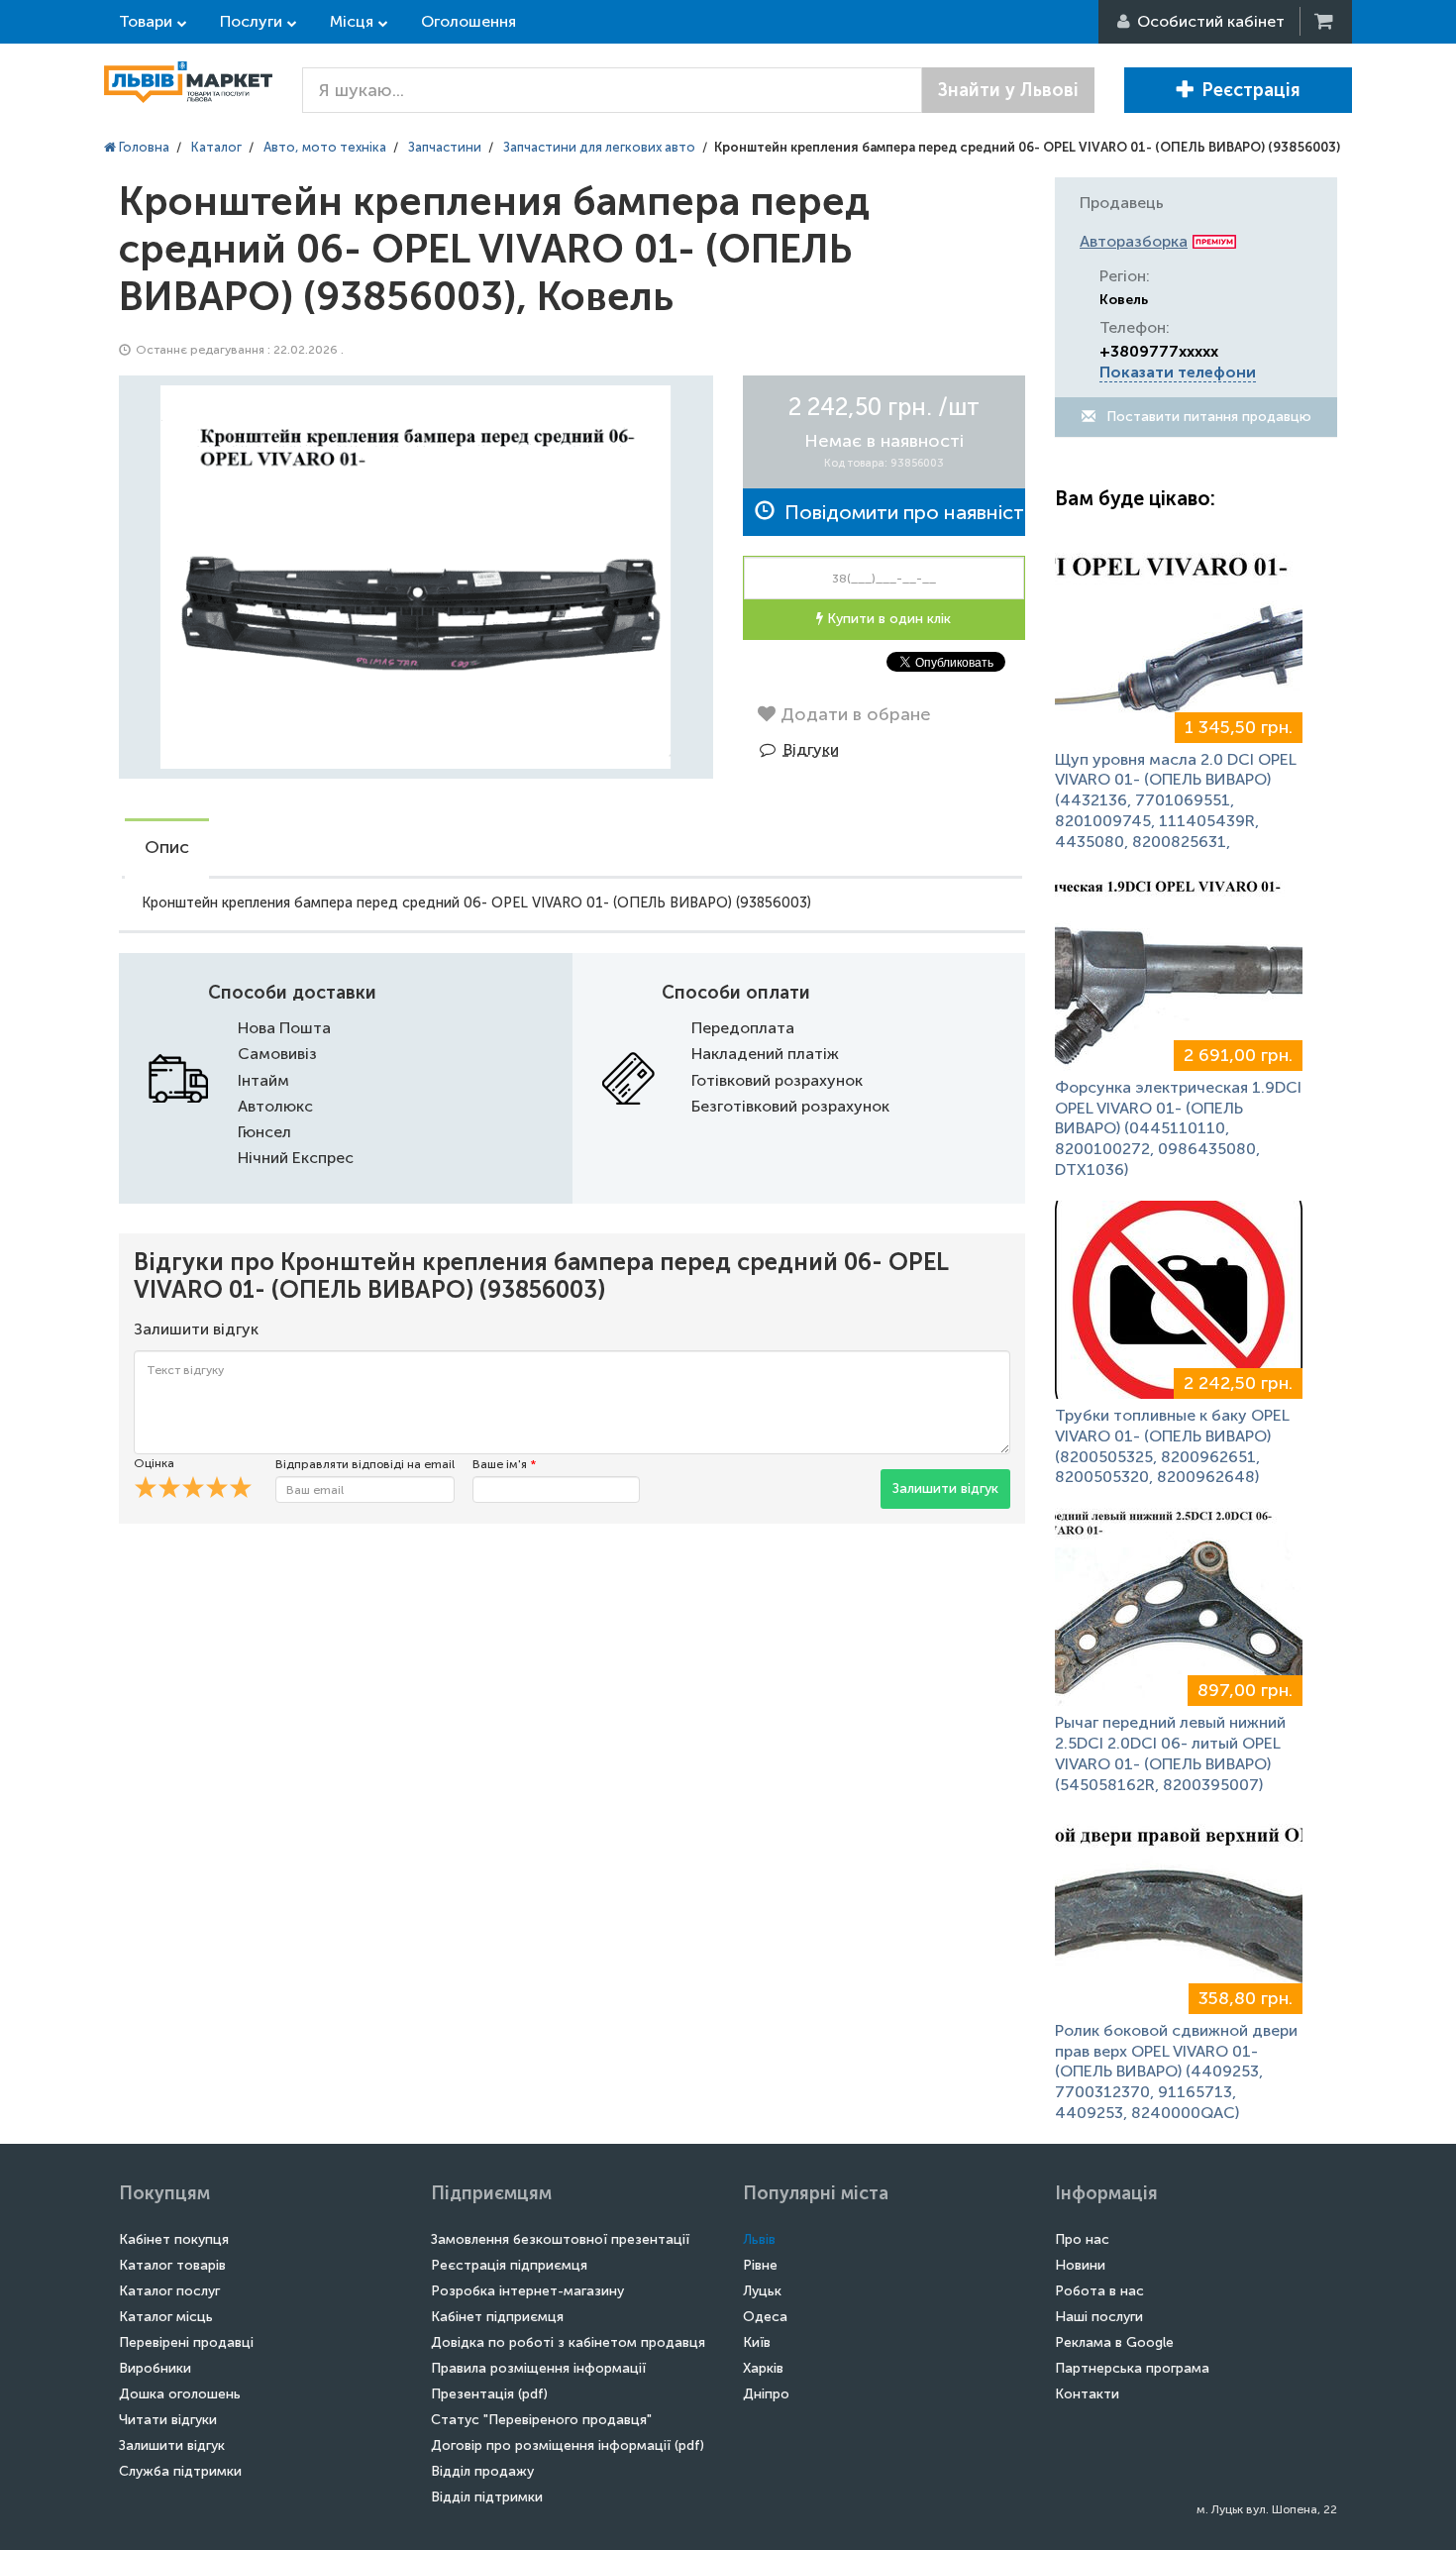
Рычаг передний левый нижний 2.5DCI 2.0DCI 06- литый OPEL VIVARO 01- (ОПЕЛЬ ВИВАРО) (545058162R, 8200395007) (1170, 1753)
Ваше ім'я (504, 1464)
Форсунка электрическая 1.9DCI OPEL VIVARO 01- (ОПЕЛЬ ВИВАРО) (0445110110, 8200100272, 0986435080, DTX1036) (1178, 1128)
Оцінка (154, 1463)
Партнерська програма (1132, 2368)
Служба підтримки (180, 2471)
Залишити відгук (945, 1488)
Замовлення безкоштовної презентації (560, 2239)
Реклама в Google (1114, 2342)
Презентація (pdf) (489, 2394)
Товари (146, 21)
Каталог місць (166, 2317)
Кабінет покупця (174, 2239)
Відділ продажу (482, 2471)
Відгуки (811, 749)
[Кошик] (1325, 21)
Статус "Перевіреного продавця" (541, 2420)
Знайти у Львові (1008, 90)
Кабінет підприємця (497, 2317)
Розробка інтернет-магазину (527, 2291)
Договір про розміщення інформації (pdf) (568, 2445)
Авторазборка (1134, 241)
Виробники (155, 2368)
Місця (352, 21)
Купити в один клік (887, 619)
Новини (1080, 2265)
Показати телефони (1178, 372)
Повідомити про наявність (900, 512)
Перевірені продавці (186, 2342)
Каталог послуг (169, 2291)
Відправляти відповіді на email (365, 1464)
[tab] (167, 849)
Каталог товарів (172, 2265)
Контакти (1087, 2394)
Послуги (251, 21)
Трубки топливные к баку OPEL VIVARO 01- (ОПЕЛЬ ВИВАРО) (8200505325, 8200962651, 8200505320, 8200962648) (1172, 1446)
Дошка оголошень (180, 2394)
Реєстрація (1251, 90)
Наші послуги (1099, 2317)
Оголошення (468, 21)
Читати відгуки (168, 2420)
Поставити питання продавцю (1207, 417)
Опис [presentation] (167, 847)
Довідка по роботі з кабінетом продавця (568, 2342)
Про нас (1082, 2239)
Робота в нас (1099, 2291)
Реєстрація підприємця (509, 2265)
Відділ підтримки (487, 2497)
